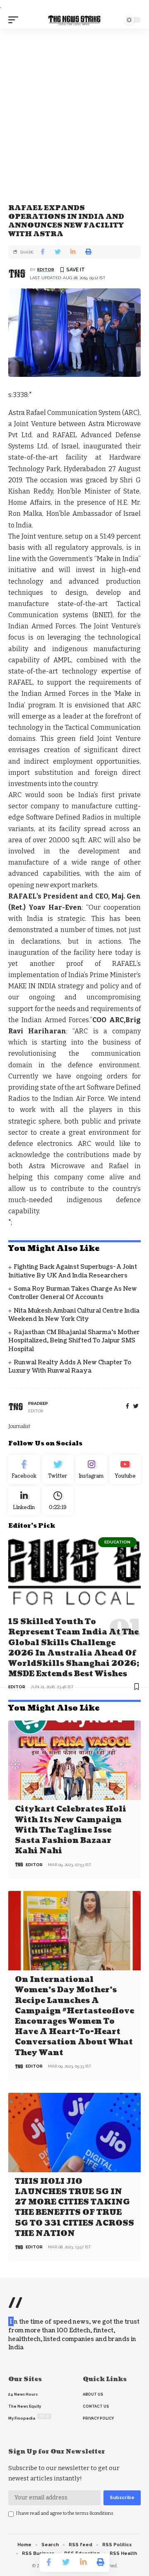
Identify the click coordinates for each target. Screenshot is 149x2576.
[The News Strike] (74, 20)
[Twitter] (58, 1469)
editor (46, 270)
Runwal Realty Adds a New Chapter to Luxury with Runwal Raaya (70, 1367)
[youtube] (125, 1469)
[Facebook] (127, 1406)
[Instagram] (91, 1469)
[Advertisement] (74, 107)
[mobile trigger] (15, 20)
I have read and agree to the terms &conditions (65, 2513)
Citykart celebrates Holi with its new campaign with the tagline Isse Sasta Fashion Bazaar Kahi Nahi (71, 1830)
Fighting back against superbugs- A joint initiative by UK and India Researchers (73, 1271)
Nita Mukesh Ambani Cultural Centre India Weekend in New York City (74, 1315)
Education (117, 1542)
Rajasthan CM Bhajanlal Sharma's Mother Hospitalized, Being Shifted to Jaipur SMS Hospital (74, 1341)
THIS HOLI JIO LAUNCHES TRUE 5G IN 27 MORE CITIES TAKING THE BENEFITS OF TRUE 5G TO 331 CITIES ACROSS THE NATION (74, 2208)
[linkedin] (24, 1501)
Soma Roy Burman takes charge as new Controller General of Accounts (73, 1293)
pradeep (38, 1403)
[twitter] (136, 1406)
